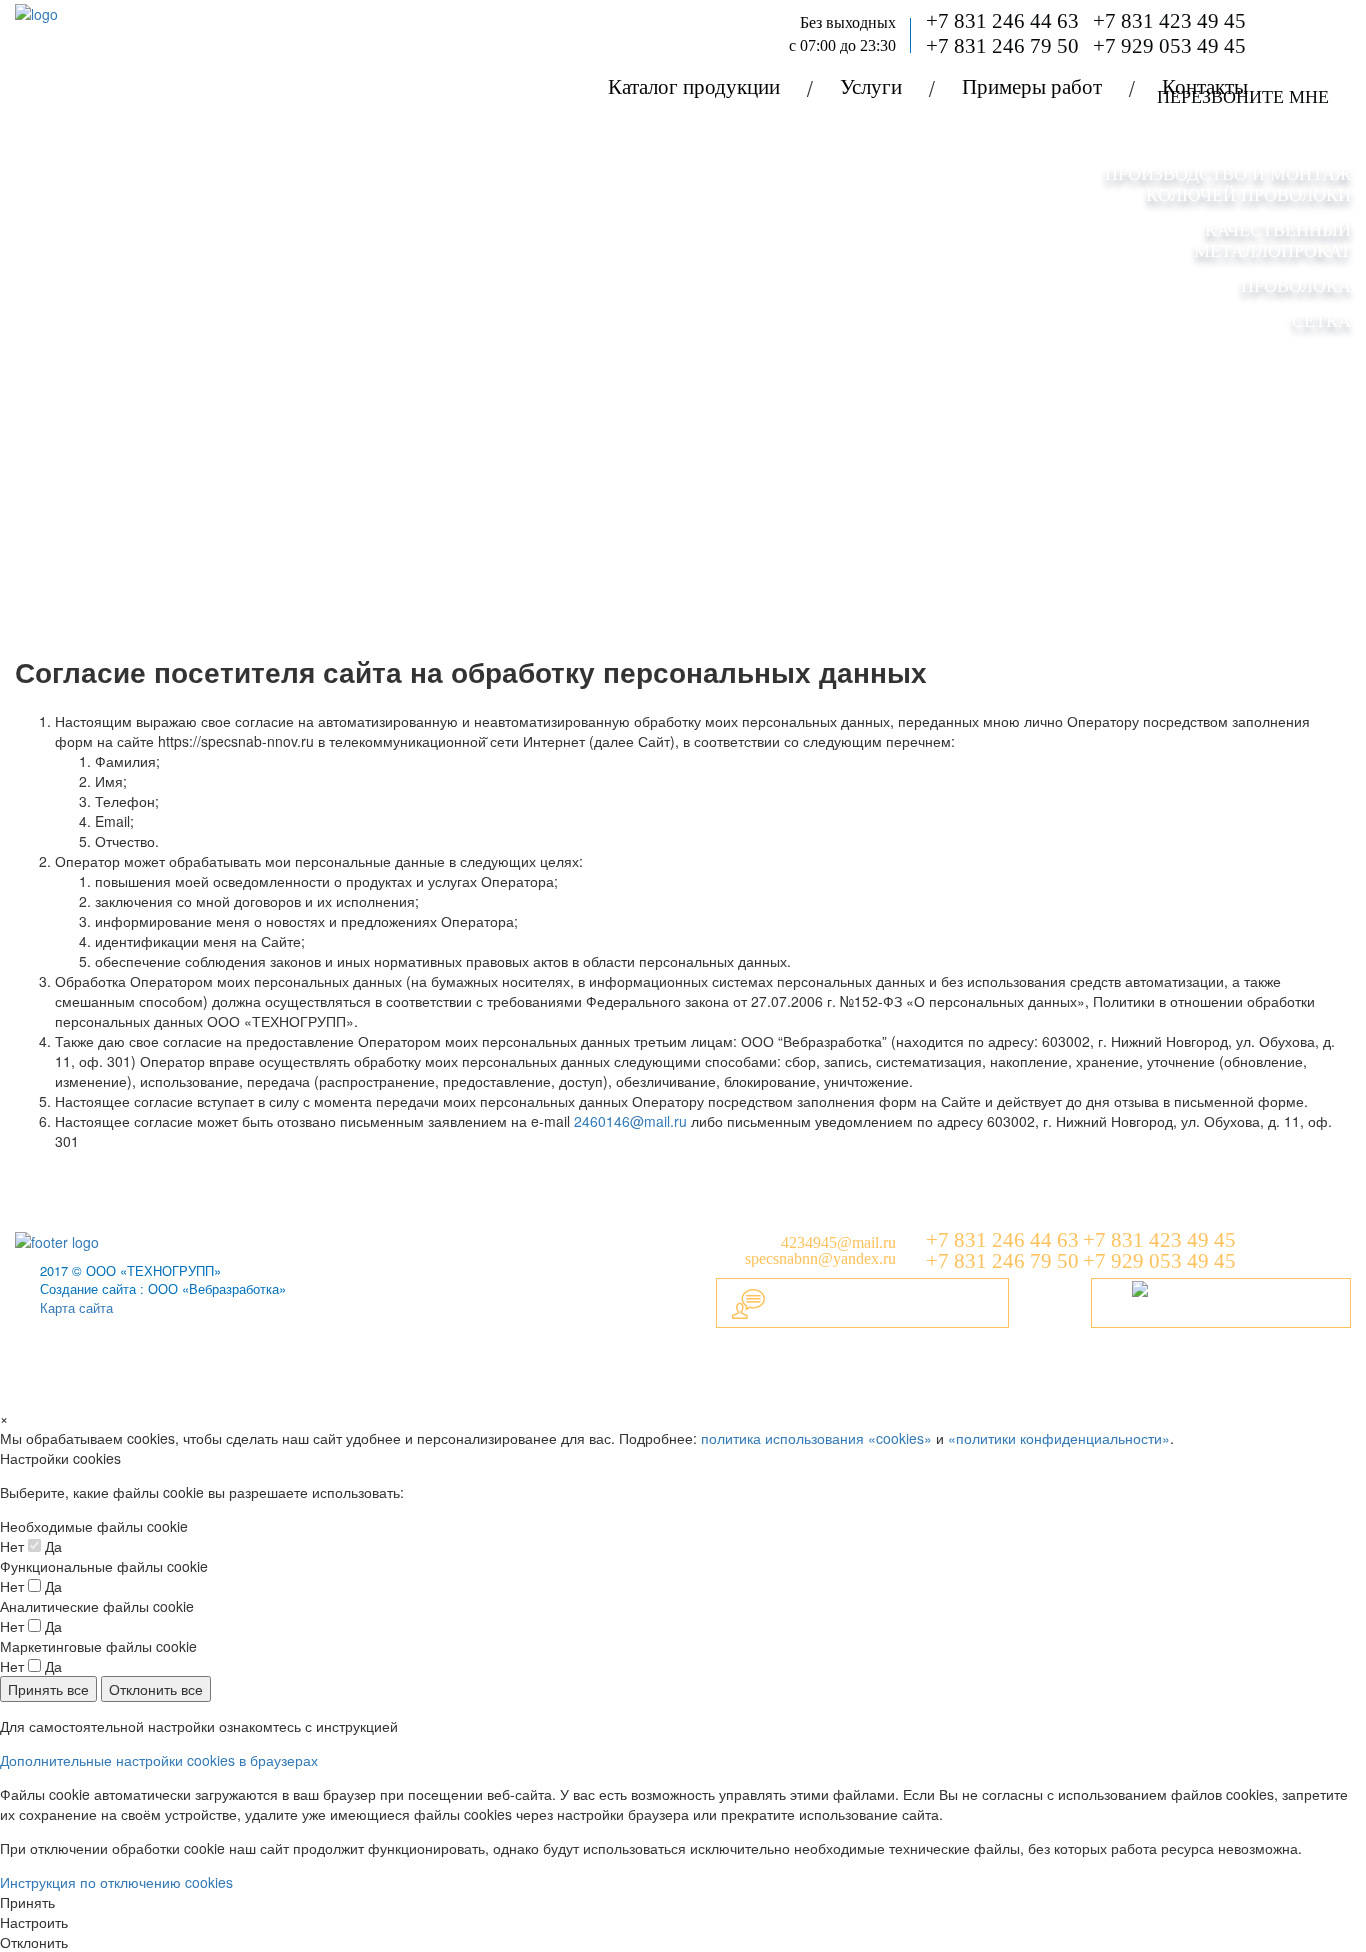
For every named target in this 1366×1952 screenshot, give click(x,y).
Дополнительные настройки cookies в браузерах (159, 1760)
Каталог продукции (694, 87)
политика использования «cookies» (816, 1438)
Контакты (1205, 87)
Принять (27, 1902)
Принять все (48, 1689)
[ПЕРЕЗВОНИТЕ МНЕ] (1221, 1303)
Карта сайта (76, 1307)
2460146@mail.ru (630, 1121)
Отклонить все (156, 1689)
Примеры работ (1032, 87)
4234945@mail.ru (838, 1242)
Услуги (871, 87)
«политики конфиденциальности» (1059, 1438)
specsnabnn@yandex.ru (820, 1258)
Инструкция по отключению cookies (116, 1882)
